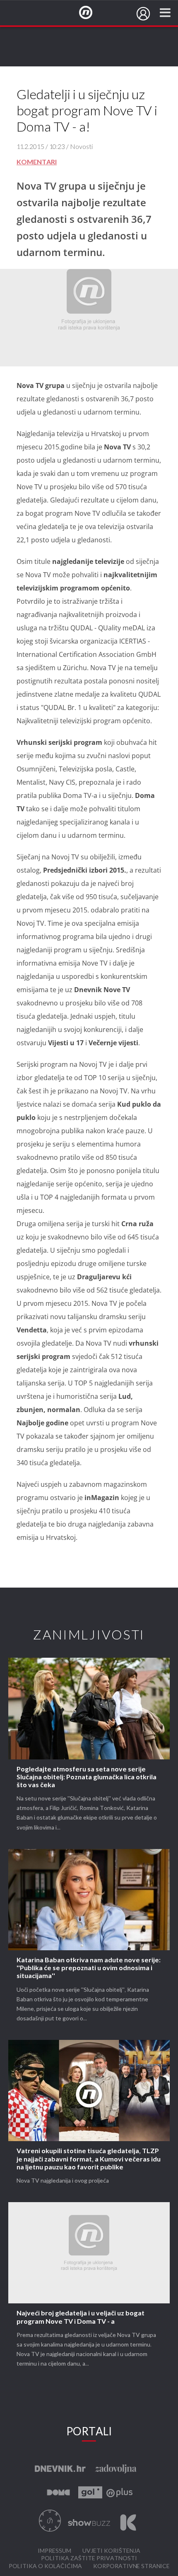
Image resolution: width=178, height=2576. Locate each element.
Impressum (54, 2551)
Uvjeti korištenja (111, 2551)
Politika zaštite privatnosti (89, 2558)
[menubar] (143, 14)
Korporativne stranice (131, 2566)
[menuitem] (143, 14)
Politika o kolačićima (45, 2566)
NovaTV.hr (91, 13)
